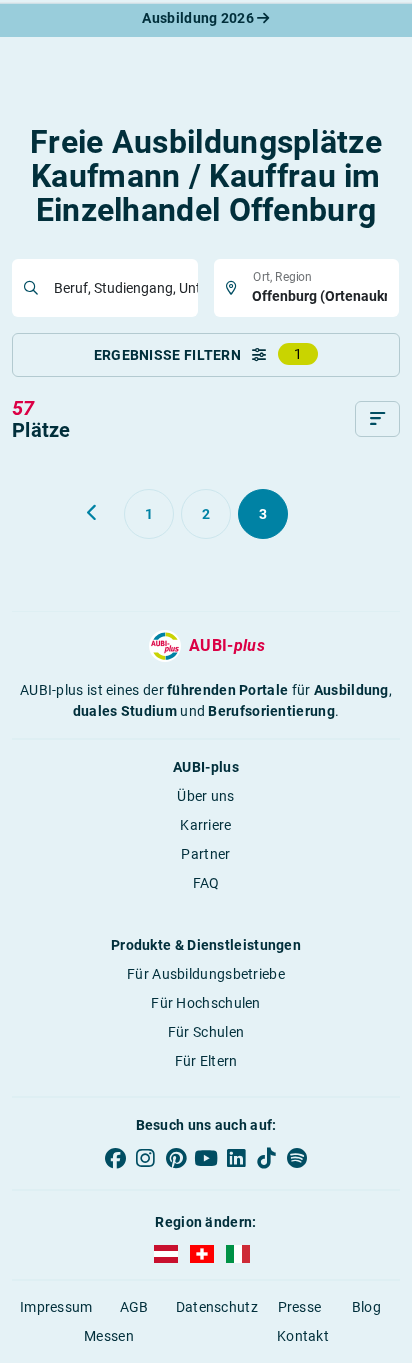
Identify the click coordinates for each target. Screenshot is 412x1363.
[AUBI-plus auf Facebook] (115, 1158)
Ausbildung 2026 (199, 18)
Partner (205, 854)
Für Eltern (206, 1061)
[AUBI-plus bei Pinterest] (176, 1158)
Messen (109, 1336)
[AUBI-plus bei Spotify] (297, 1158)
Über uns (205, 796)
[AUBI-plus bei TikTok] (266, 1158)
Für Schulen (206, 1032)
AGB (134, 1307)
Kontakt (303, 1336)
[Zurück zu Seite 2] (93, 513)
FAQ (206, 883)
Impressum (56, 1307)
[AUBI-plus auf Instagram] (145, 1158)
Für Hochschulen (206, 1003)
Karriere (205, 825)
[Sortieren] (377, 419)
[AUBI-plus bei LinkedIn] (236, 1158)
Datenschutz (217, 1307)
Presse (300, 1307)
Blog (366, 1307)
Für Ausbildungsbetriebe (206, 974)
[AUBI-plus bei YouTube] (206, 1158)
